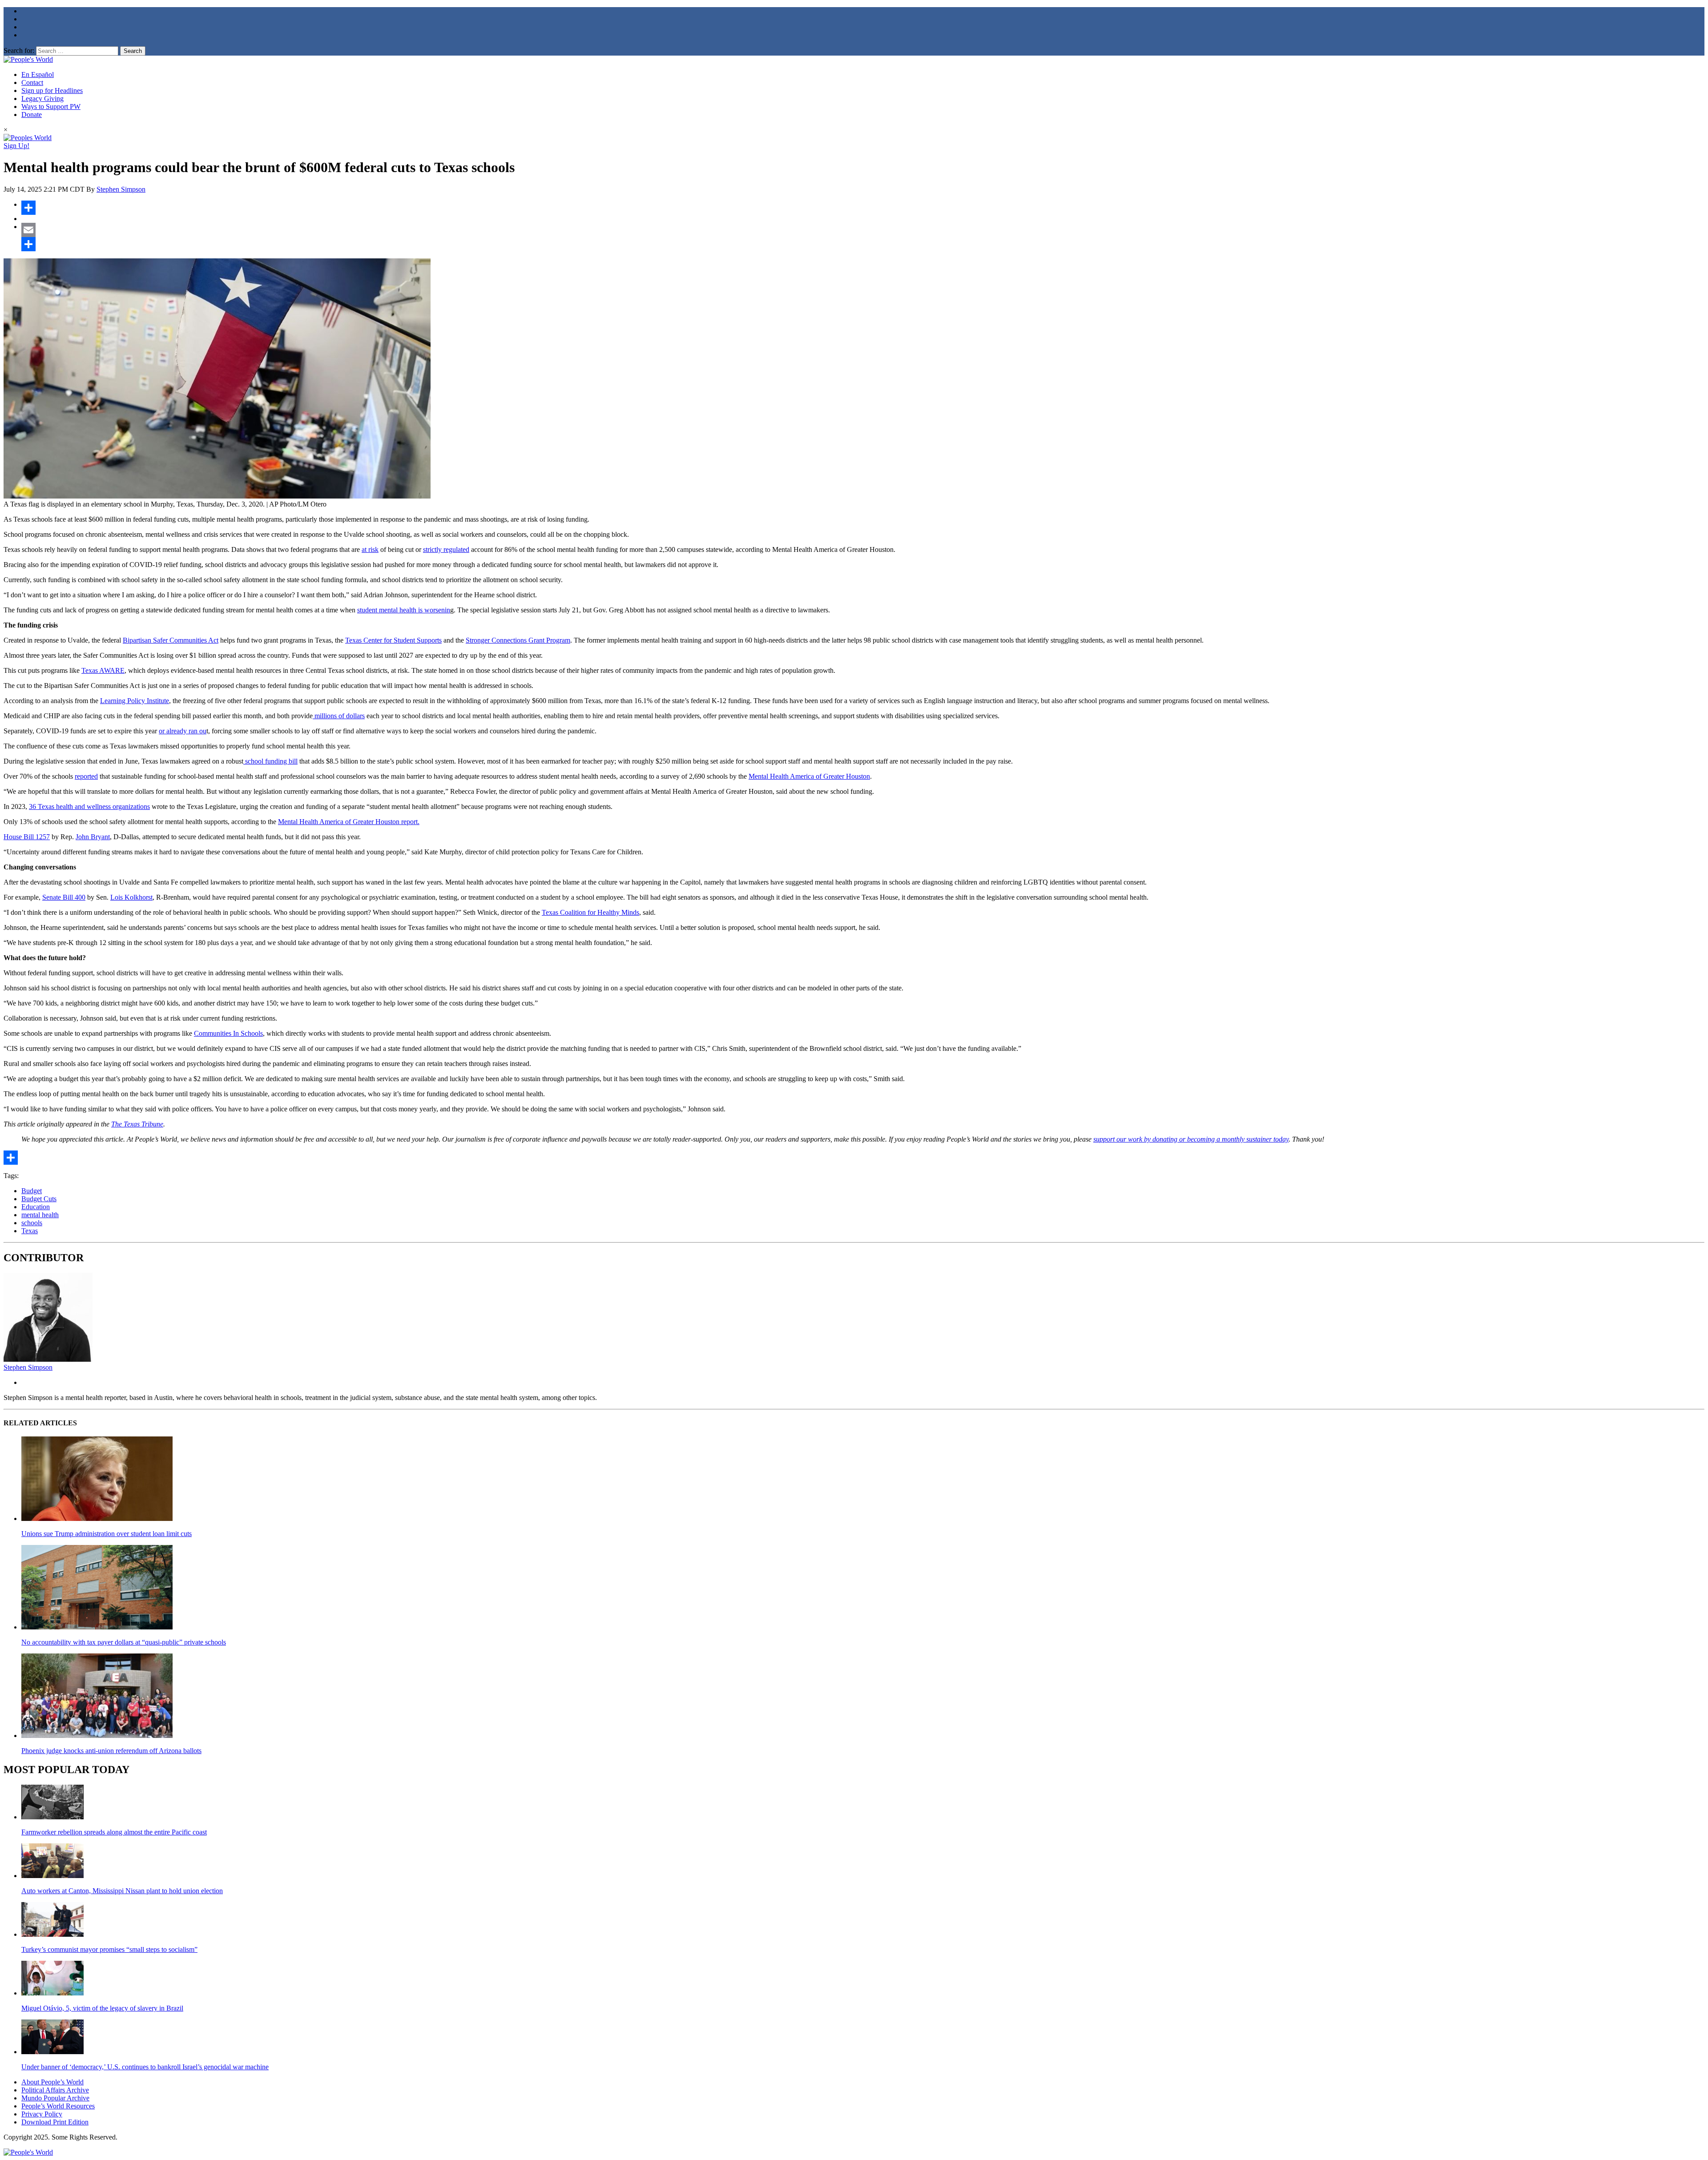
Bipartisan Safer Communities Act (171, 640)
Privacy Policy (42, 2114)
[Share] (863, 208)
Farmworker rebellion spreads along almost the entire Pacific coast (114, 1832)
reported (86, 776)
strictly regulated (446, 549)
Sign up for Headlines (52, 91)
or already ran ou (183, 731)
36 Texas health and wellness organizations (89, 806)
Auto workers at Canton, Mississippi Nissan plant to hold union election (122, 1891)
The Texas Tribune (137, 1124)
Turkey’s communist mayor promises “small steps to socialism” (109, 1949)
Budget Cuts (39, 1199)
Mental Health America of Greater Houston (809, 776)
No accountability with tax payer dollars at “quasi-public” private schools (124, 1642)
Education (36, 1207)
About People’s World (52, 2082)
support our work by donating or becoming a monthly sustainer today (1191, 1139)
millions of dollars (339, 716)
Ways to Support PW (51, 107)
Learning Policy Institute (135, 701)
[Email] (863, 230)
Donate (32, 115)
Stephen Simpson (121, 189)
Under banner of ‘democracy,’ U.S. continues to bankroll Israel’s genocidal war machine (145, 2067)
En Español (38, 74)
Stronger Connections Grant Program (518, 640)
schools (32, 1223)
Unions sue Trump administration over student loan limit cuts (107, 1534)
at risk (370, 549)
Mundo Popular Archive (55, 2098)
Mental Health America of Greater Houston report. (349, 822)
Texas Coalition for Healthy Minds (590, 912)
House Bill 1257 (27, 837)
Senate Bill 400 (64, 897)
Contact (32, 82)
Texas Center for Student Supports (393, 640)
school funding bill (270, 761)
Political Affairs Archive (55, 2090)
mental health (40, 1215)
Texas (30, 1231)
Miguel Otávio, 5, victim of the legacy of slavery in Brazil (102, 2008)
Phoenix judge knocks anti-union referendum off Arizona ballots (111, 1751)
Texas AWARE (103, 670)
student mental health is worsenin (404, 610)
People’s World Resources (58, 2106)
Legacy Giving (42, 99)
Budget (32, 1191)
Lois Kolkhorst (131, 897)
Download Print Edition (55, 2122)
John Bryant (93, 837)
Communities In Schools (228, 1033)
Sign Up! (16, 146)
